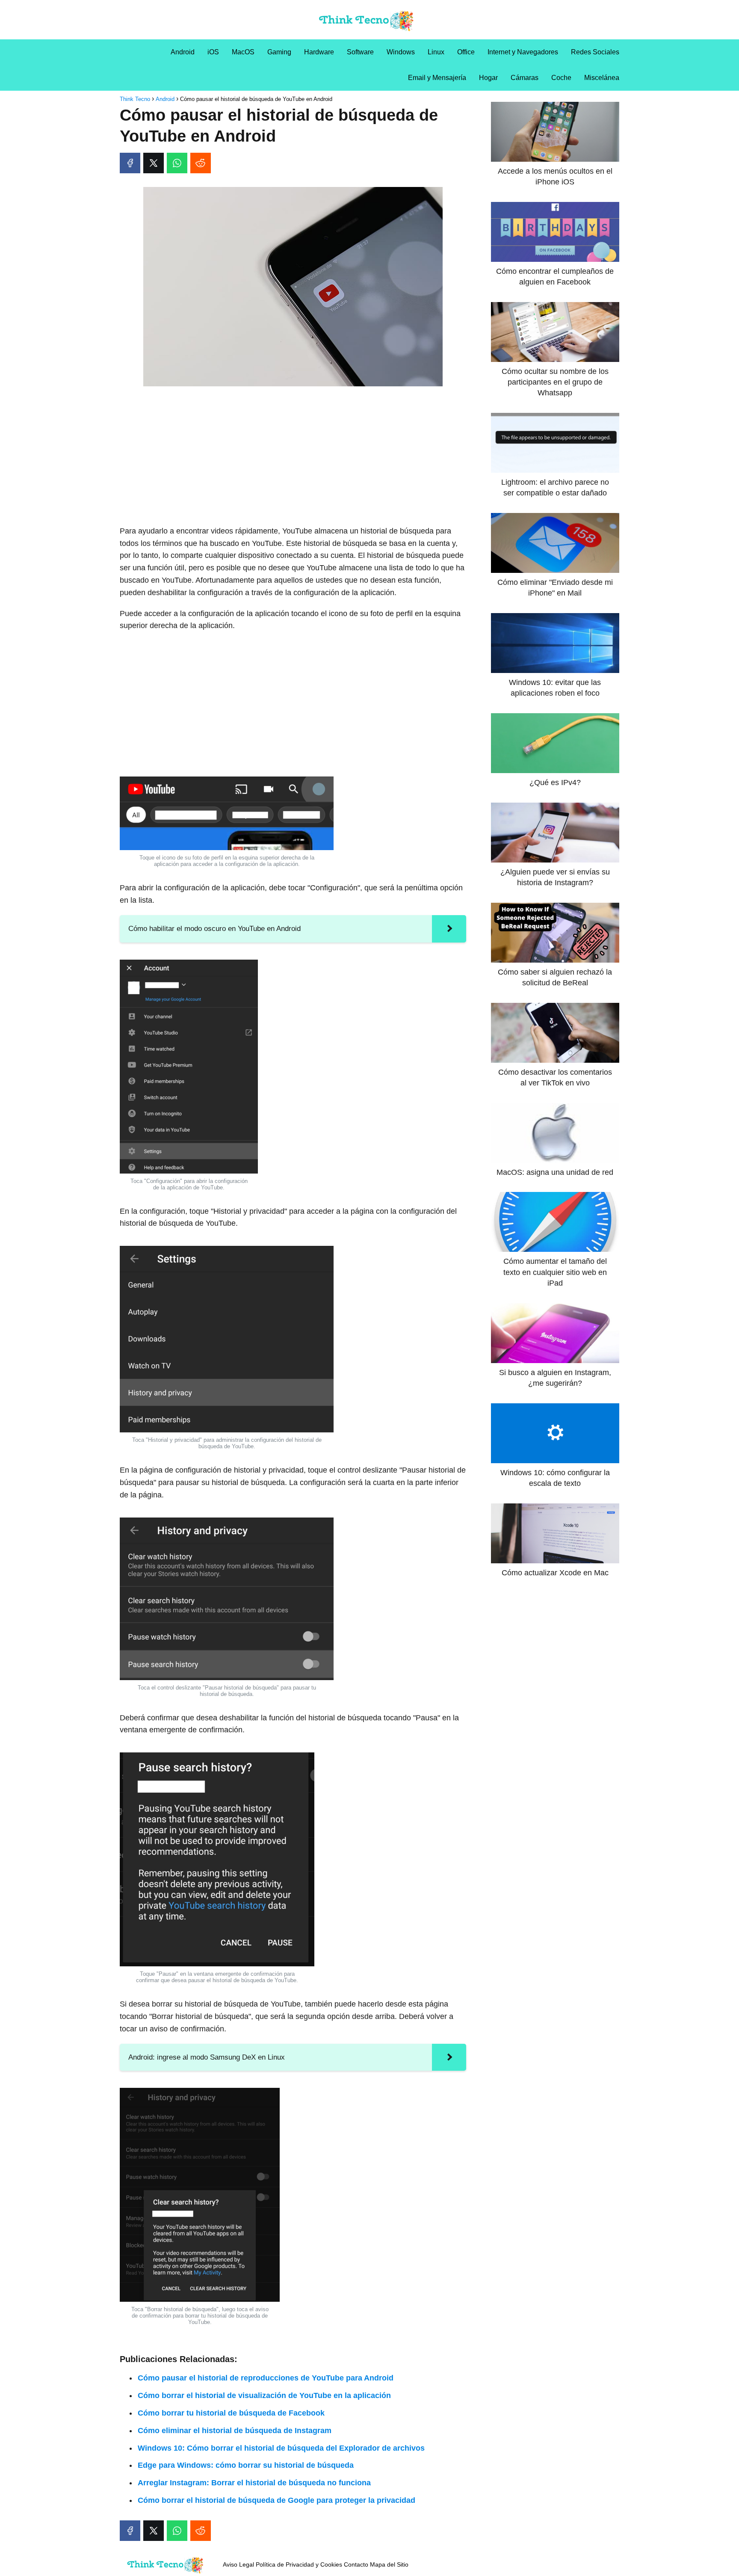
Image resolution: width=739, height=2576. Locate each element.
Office (466, 52)
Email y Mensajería (437, 78)
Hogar (488, 78)
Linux (436, 52)
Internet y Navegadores (523, 52)
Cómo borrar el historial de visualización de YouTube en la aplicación (264, 2395)
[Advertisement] (293, 457)
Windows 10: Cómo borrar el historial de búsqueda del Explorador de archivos (281, 2448)
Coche (561, 78)
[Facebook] (130, 163)
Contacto (356, 2564)
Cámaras (525, 78)
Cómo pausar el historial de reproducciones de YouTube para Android (266, 2378)
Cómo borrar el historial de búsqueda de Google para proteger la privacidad (276, 2500)
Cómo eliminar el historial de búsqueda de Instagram (235, 2431)
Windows (401, 52)
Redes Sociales (595, 52)
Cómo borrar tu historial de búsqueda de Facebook (231, 2413)
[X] (154, 163)
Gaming (279, 52)
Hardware (319, 52)
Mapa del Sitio (389, 2564)
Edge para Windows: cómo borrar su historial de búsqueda (246, 2465)
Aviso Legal (238, 2564)
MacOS (243, 52)
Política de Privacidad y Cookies (299, 2564)
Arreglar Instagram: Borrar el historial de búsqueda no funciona (254, 2483)
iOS (213, 52)
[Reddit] (201, 163)
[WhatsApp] (177, 163)
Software (360, 52)
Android (183, 52)
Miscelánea (602, 78)
